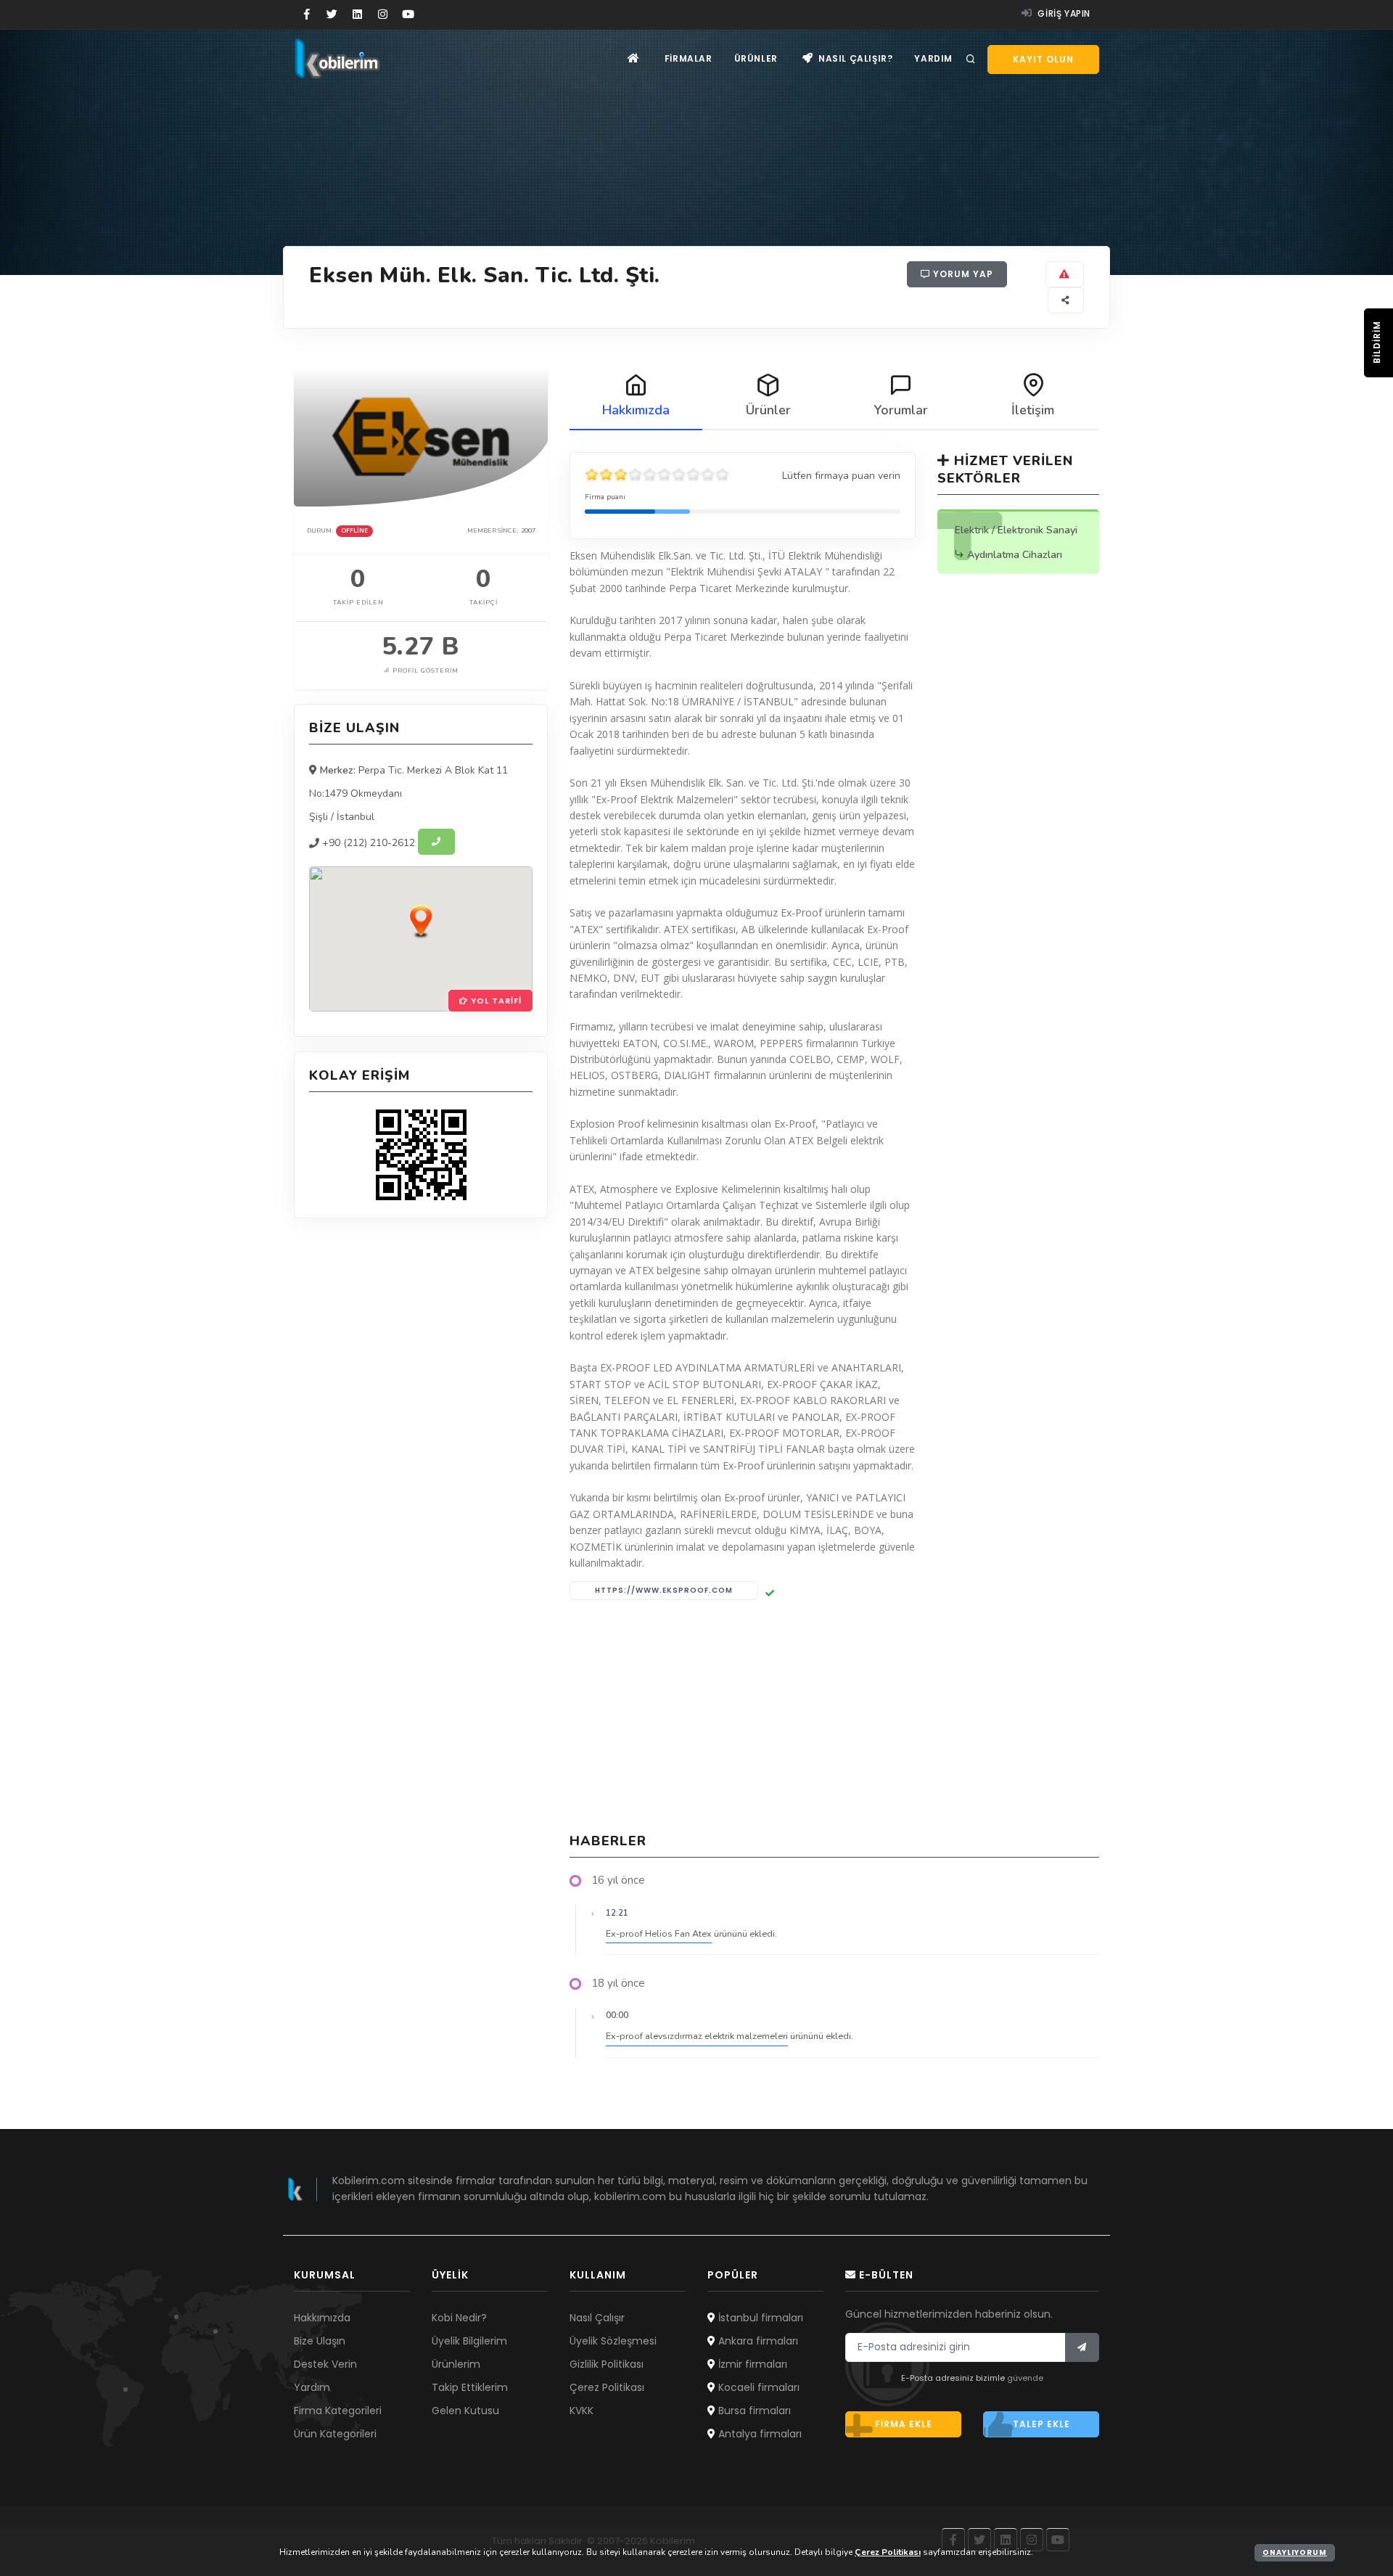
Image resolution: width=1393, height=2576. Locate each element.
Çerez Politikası (607, 2387)
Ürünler (756, 58)
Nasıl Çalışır (597, 2318)
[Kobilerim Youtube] (408, 15)
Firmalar (689, 58)
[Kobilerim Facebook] (307, 15)
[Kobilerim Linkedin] (357, 15)
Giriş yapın (1063, 13)
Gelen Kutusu (465, 2411)
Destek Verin (325, 2364)
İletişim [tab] (1033, 410)
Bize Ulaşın (320, 2341)
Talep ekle (1041, 2424)
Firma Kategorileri (338, 2411)
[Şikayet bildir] (1065, 274)
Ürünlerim (456, 2364)
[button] (421, 921)
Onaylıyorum (1295, 2552)
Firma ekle (904, 2424)
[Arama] (971, 60)
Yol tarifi (495, 1001)
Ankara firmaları (757, 2341)
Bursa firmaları (753, 2411)
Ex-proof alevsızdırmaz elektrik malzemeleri (697, 2036)
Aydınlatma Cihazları (1015, 555)
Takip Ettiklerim (470, 2387)
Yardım (933, 58)
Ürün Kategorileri (335, 2434)
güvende (1025, 2378)
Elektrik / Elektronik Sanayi (1016, 530)
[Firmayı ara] (436, 842)
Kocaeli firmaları (757, 2387)
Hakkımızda (322, 2318)
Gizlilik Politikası (607, 2364)
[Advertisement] (834, 1716)
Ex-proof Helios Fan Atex (659, 1933)
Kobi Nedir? (459, 2318)
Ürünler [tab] (768, 410)
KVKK (582, 2411)
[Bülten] (1082, 2347)
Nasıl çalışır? (854, 58)
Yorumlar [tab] (901, 410)
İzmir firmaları (751, 2364)
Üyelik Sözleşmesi (613, 2341)
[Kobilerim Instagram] (383, 15)
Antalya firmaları (759, 2434)
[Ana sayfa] (634, 58)
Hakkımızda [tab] (636, 410)
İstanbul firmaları (759, 2318)
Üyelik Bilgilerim (469, 2341)
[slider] (657, 475)
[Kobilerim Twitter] (332, 15)
